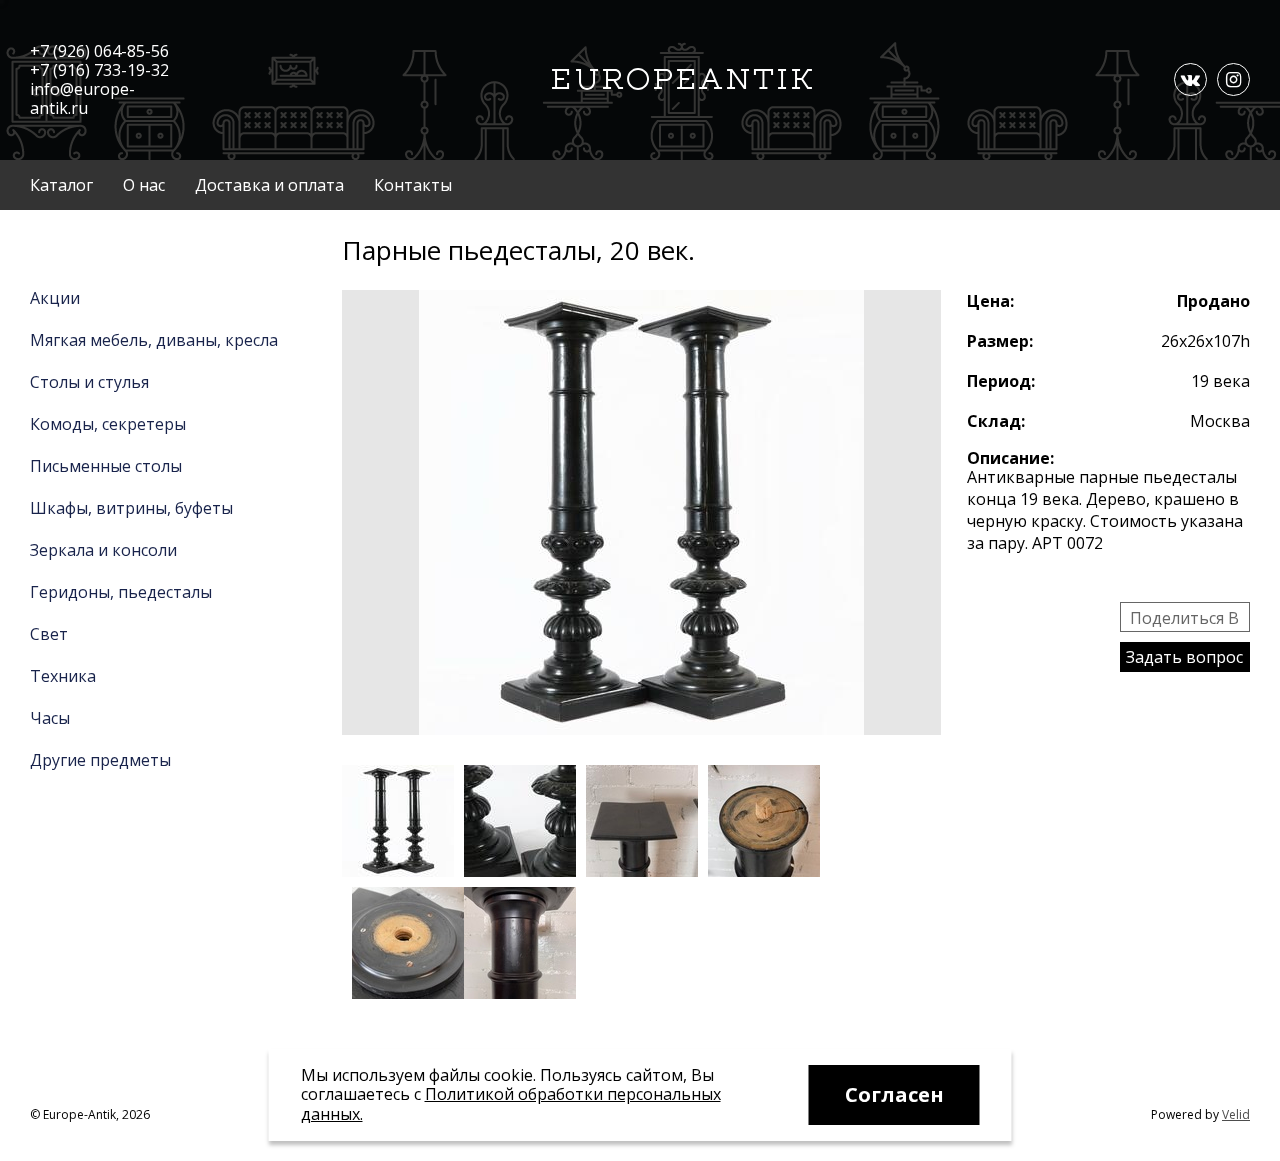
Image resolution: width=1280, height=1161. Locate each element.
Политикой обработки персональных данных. (511, 1103)
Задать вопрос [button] (1184, 657)
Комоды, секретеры (108, 424)
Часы (50, 718)
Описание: (1010, 458)
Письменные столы (106, 466)
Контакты (413, 185)
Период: (1001, 381)
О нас (144, 185)
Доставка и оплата (269, 185)
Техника (63, 676)
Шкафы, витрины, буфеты (131, 508)
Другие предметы (100, 760)
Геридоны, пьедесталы (121, 592)
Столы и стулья (89, 382)
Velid (1236, 1114)
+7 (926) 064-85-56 (99, 51)
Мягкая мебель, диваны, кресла (154, 340)
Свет (49, 634)
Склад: (996, 421)
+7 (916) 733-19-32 (99, 70)
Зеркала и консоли (103, 550)
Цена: (990, 301)
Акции (55, 298)
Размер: (1000, 341)
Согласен (894, 1094)
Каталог (61, 185)
